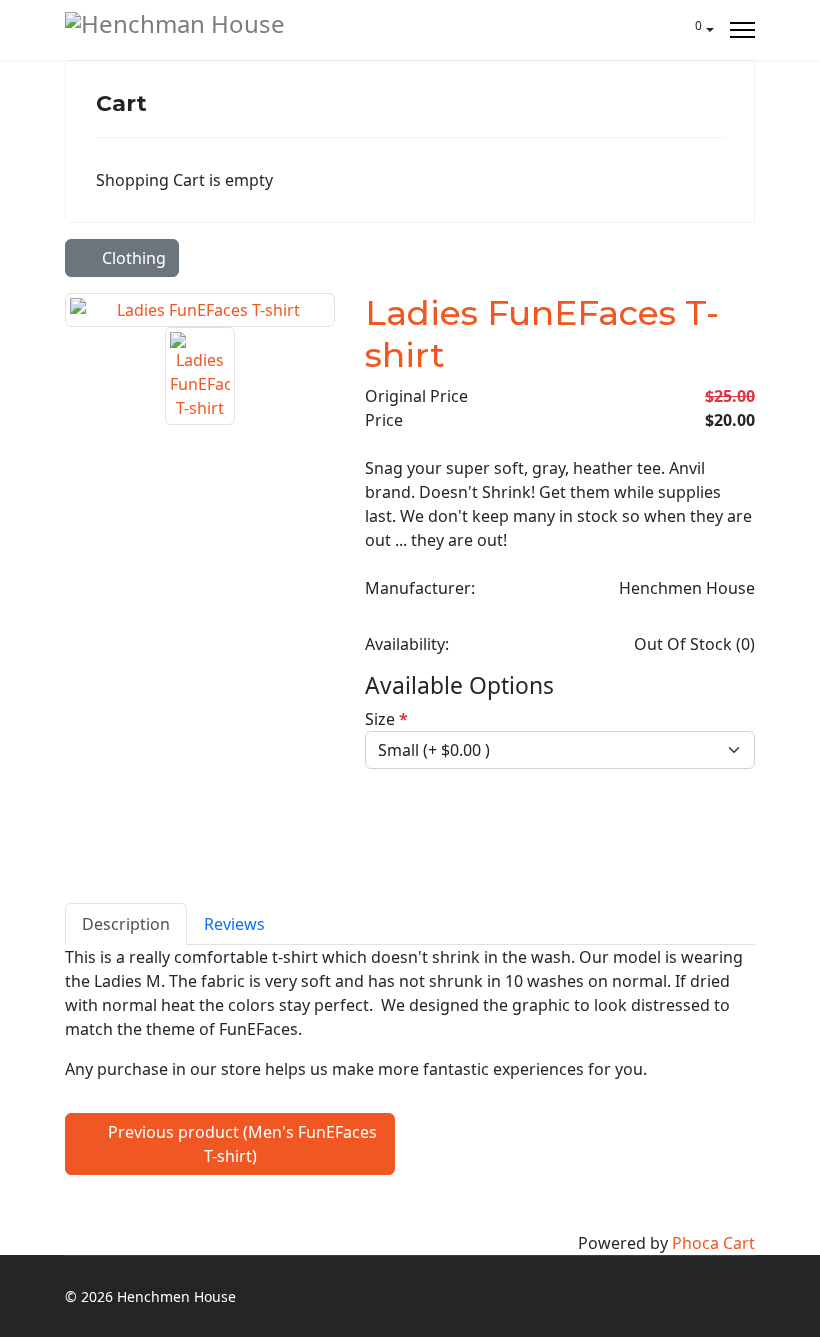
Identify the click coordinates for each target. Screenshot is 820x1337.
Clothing (132, 258)
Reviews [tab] (234, 924)
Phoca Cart (713, 1243)
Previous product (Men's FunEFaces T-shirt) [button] (240, 1144)
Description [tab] (126, 924)
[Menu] (742, 30)
